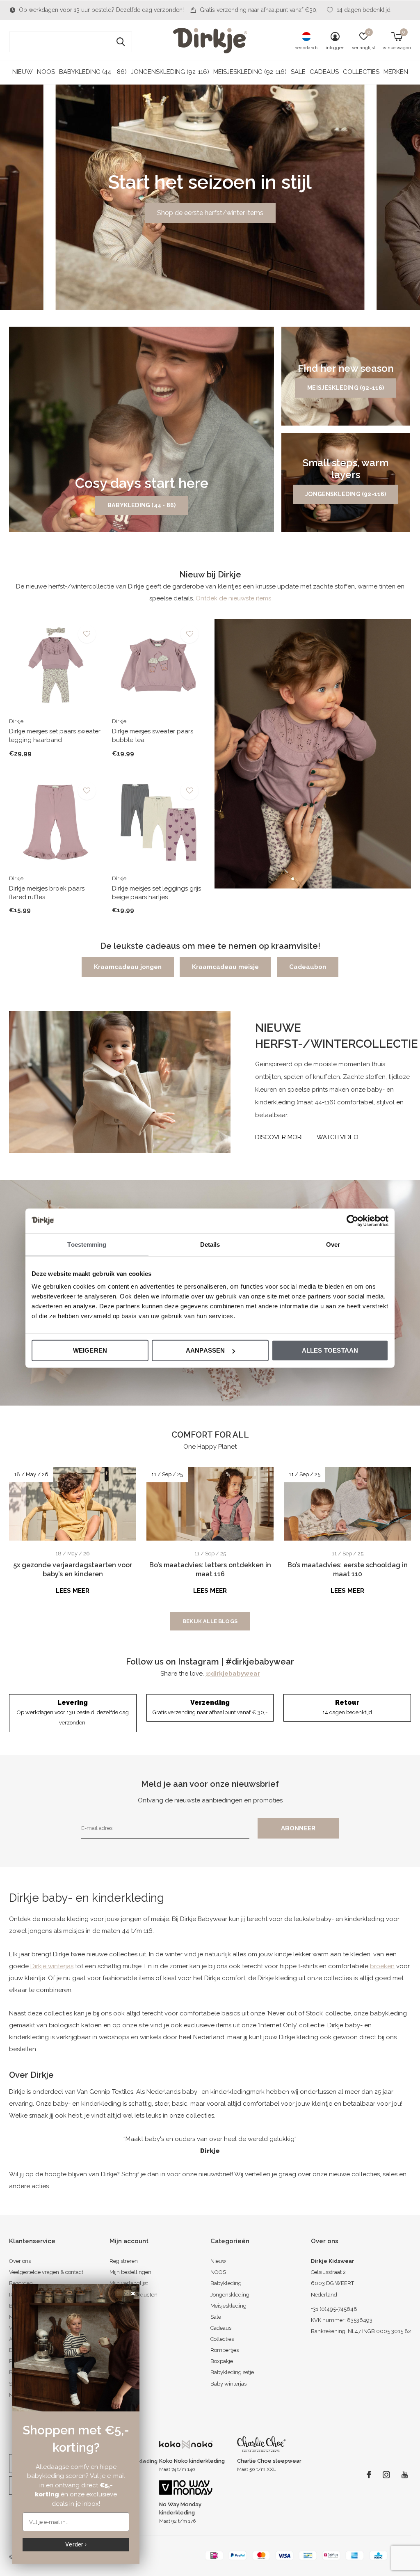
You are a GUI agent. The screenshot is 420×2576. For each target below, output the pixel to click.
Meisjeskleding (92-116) (250, 72)
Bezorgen (21, 2283)
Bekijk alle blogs (210, 1621)
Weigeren (90, 1350)
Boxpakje (222, 2361)
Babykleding (226, 2283)
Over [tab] (333, 1244)
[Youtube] (405, 2475)
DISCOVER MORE (280, 1137)
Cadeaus (324, 72)
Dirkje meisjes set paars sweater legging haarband (55, 736)
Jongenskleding (230, 2295)
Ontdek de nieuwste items (233, 598)
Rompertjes (225, 2350)
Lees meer (73, 1591)
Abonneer (298, 1828)
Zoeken (121, 42)
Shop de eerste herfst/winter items (210, 213)
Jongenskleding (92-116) (170, 72)
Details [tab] (210, 1244)
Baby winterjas (228, 2384)
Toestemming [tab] (87, 1244)
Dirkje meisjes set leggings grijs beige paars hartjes (156, 893)
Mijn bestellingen (130, 2272)
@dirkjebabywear (233, 1674)
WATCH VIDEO (338, 1137)
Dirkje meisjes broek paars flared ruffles (47, 893)
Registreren (124, 2261)
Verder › (76, 2544)
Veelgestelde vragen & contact (46, 2272)
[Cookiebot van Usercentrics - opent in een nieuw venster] (353, 1220)
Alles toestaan (330, 1350)
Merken (396, 72)
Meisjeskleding (228, 2306)
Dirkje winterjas (52, 1966)
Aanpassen (205, 1350)
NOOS (46, 72)
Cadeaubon (308, 967)
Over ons (20, 2261)
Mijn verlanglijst (129, 2283)
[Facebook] (369, 2475)
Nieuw (23, 72)
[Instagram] (386, 2475)
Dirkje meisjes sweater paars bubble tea (153, 736)
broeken (382, 1966)
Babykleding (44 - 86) (93, 72)
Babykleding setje (232, 2372)
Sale (298, 72)
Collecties (361, 72)
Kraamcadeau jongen (128, 967)
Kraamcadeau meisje (225, 967)
